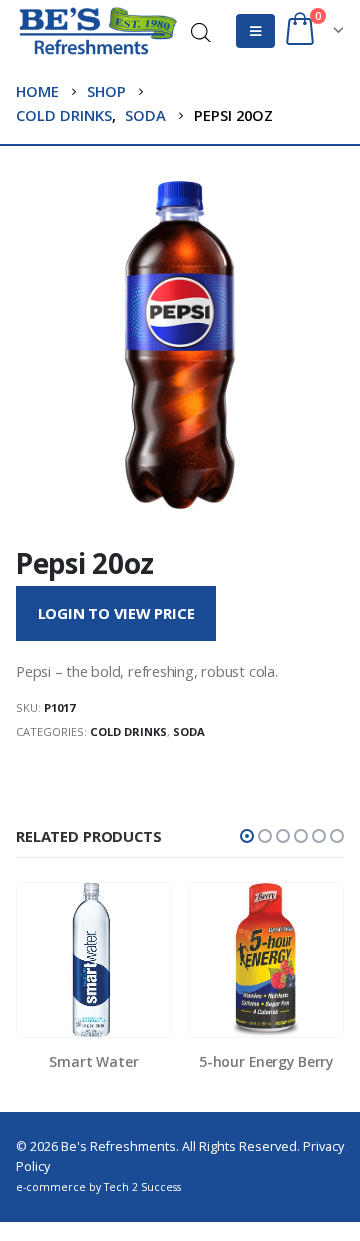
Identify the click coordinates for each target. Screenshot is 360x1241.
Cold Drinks (128, 731)
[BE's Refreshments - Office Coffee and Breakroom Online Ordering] (98, 31)
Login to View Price (116, 613)
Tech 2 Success (142, 1187)
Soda (189, 731)
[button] (247, 836)
